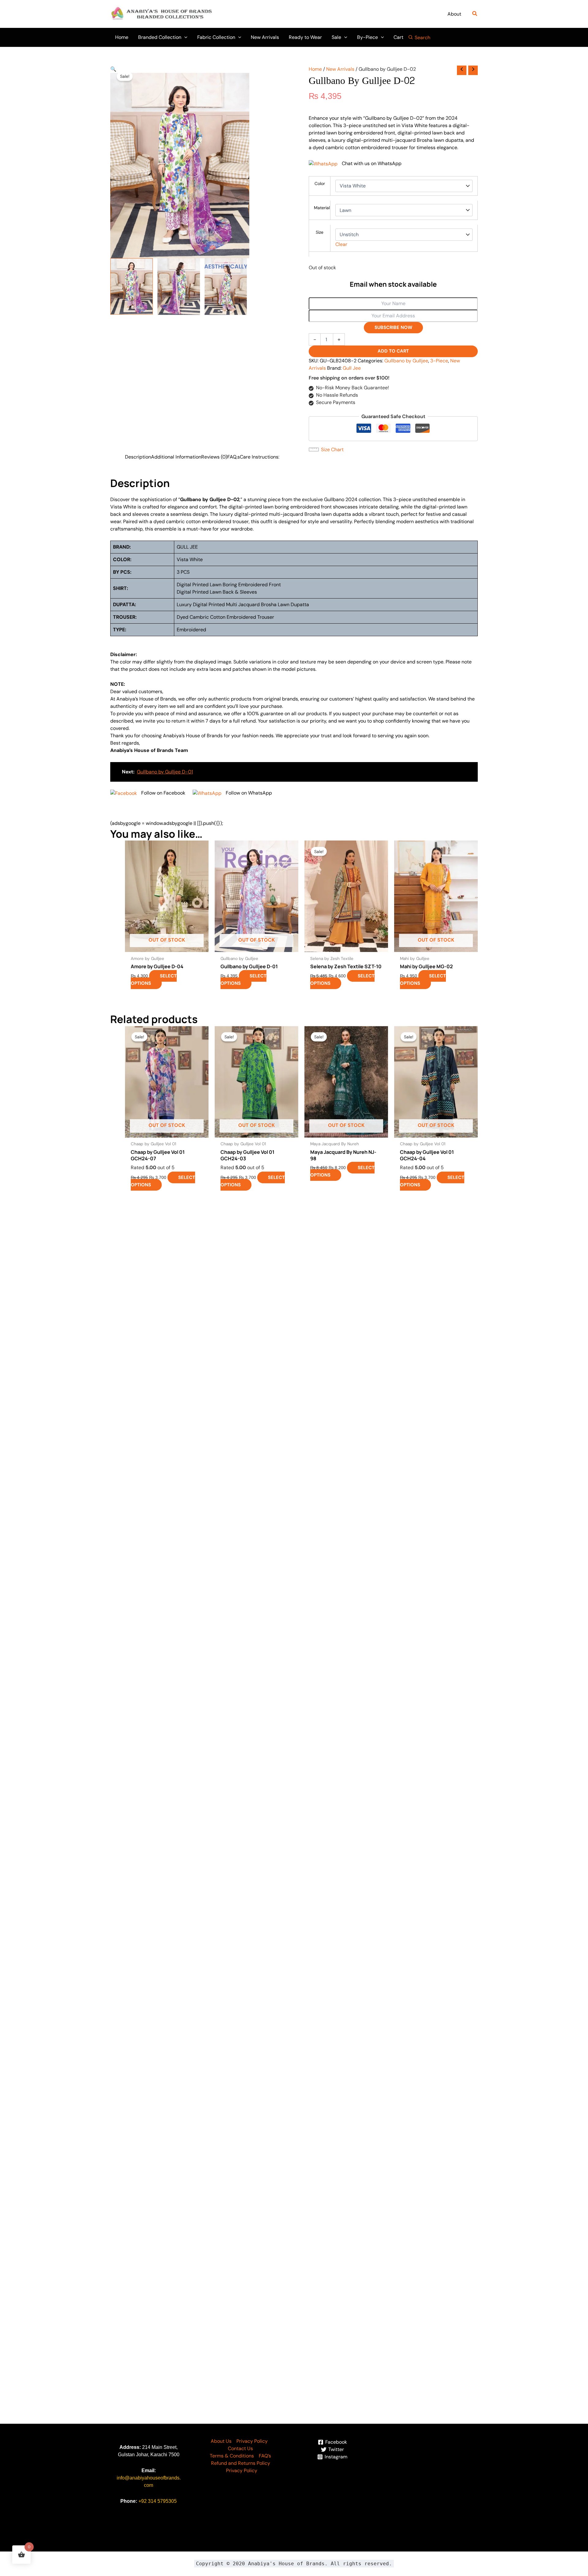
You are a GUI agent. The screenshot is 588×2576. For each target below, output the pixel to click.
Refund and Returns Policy (241, 2463)
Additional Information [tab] (176, 457)
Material (322, 208)
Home (315, 69)
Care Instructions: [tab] (260, 457)
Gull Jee (352, 368)
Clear (341, 244)
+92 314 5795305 (158, 2501)
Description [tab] (138, 457)
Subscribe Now (393, 327)
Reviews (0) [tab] (214, 457)
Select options (154, 980)
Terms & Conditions (232, 2456)
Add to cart (393, 351)
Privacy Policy (252, 2441)
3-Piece (439, 361)
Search (422, 38)
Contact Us (240, 2448)
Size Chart (332, 449)
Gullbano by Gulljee (406, 361)
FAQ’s (265, 2456)
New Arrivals (340, 69)
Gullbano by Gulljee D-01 (165, 772)
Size (320, 232)
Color (320, 183)
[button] (475, 14)
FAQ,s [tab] (234, 457)
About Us (221, 2441)
